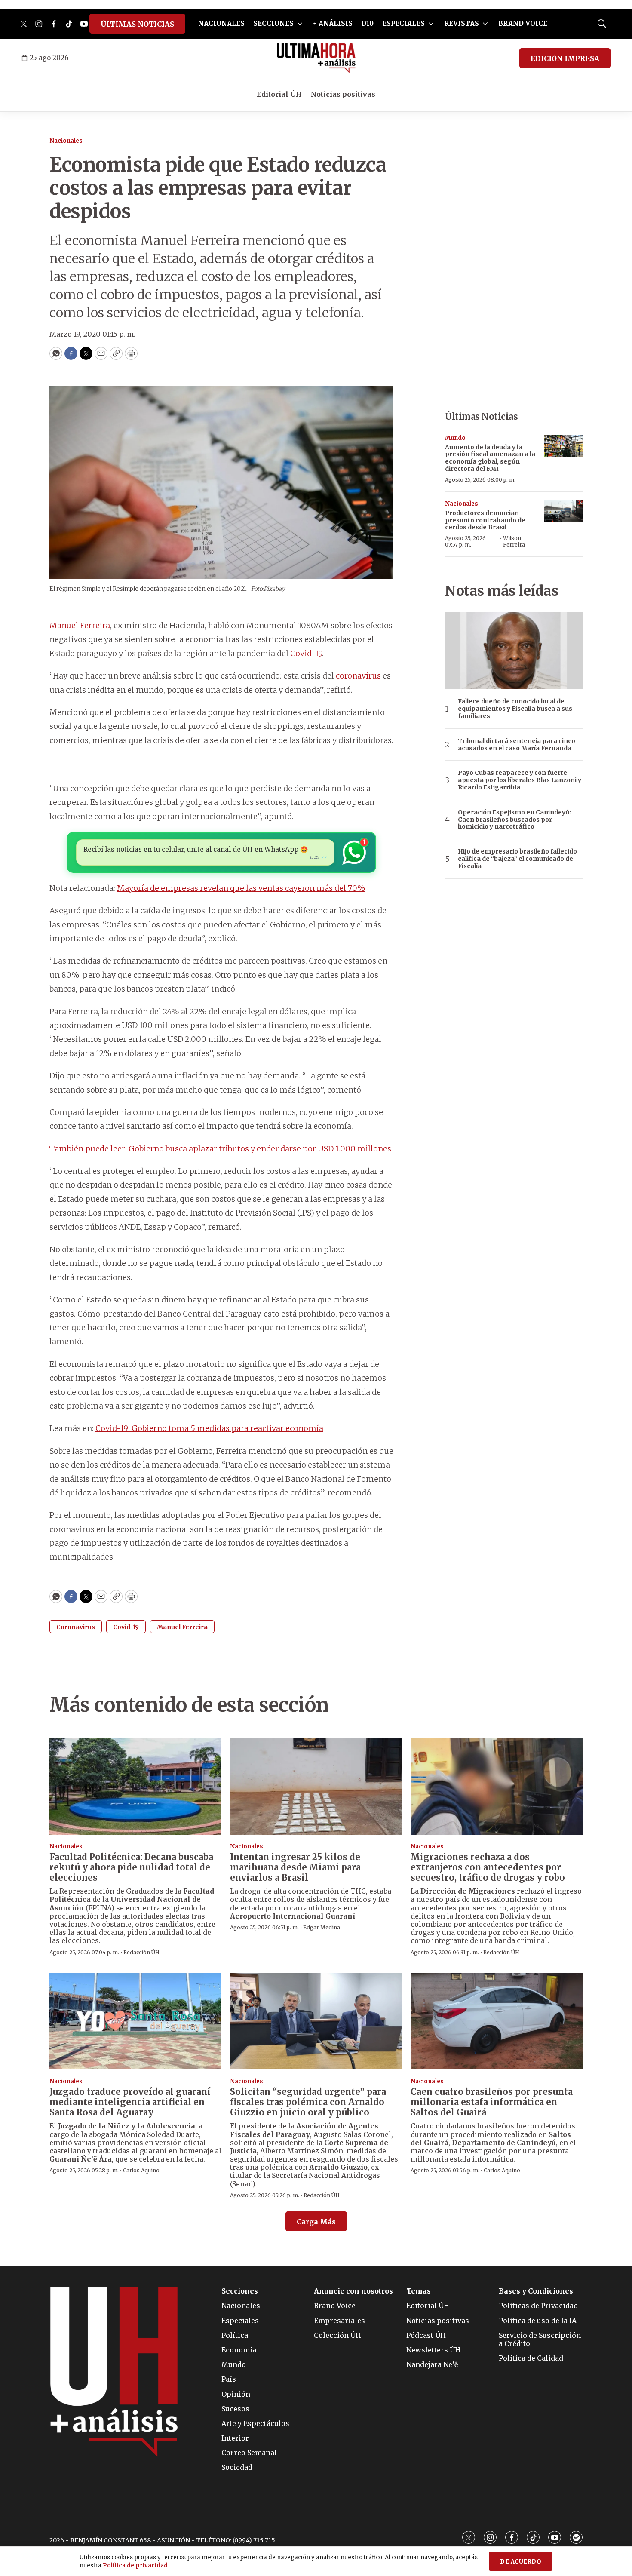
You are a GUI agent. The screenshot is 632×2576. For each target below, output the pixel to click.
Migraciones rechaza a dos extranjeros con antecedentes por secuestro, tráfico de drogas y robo (488, 1867)
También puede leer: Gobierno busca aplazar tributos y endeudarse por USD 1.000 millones (220, 1149)
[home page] (316, 58)
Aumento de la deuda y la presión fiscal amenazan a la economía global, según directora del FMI (490, 458)
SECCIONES (273, 23)
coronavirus (358, 676)
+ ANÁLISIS (333, 23)
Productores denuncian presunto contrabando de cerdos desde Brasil (485, 520)
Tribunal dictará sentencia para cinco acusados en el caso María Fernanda (517, 745)
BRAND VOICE (523, 23)
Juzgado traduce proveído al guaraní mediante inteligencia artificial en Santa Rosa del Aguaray (130, 2102)
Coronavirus (76, 1627)
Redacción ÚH (141, 1952)
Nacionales (66, 141)
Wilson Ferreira (514, 541)
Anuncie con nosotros (353, 2291)
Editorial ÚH (279, 94)
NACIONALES (221, 23)
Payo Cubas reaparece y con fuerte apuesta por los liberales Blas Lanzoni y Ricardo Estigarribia (520, 780)
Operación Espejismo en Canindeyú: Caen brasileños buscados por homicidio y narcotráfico (514, 820)
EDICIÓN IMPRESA (565, 58)
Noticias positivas (343, 94)
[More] (300, 24)
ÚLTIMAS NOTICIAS (137, 24)
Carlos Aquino (141, 2170)
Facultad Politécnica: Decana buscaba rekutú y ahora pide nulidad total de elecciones (131, 1867)
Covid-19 (306, 653)
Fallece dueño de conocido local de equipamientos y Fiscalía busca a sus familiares (515, 709)
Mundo (455, 438)
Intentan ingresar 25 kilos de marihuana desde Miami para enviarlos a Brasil (295, 1867)
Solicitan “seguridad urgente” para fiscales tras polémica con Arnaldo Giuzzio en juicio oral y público (308, 2102)
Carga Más (316, 2222)
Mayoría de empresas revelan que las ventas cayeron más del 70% (241, 888)
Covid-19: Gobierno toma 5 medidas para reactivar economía (209, 1428)
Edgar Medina (322, 1927)
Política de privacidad (135, 2565)
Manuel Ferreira (80, 625)
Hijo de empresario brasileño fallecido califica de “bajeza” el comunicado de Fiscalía (517, 859)
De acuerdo (521, 2562)
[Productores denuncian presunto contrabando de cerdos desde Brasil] (563, 511)
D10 (367, 23)
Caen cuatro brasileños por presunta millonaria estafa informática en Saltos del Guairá (492, 2102)
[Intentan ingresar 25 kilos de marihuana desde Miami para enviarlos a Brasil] (316, 1786)
